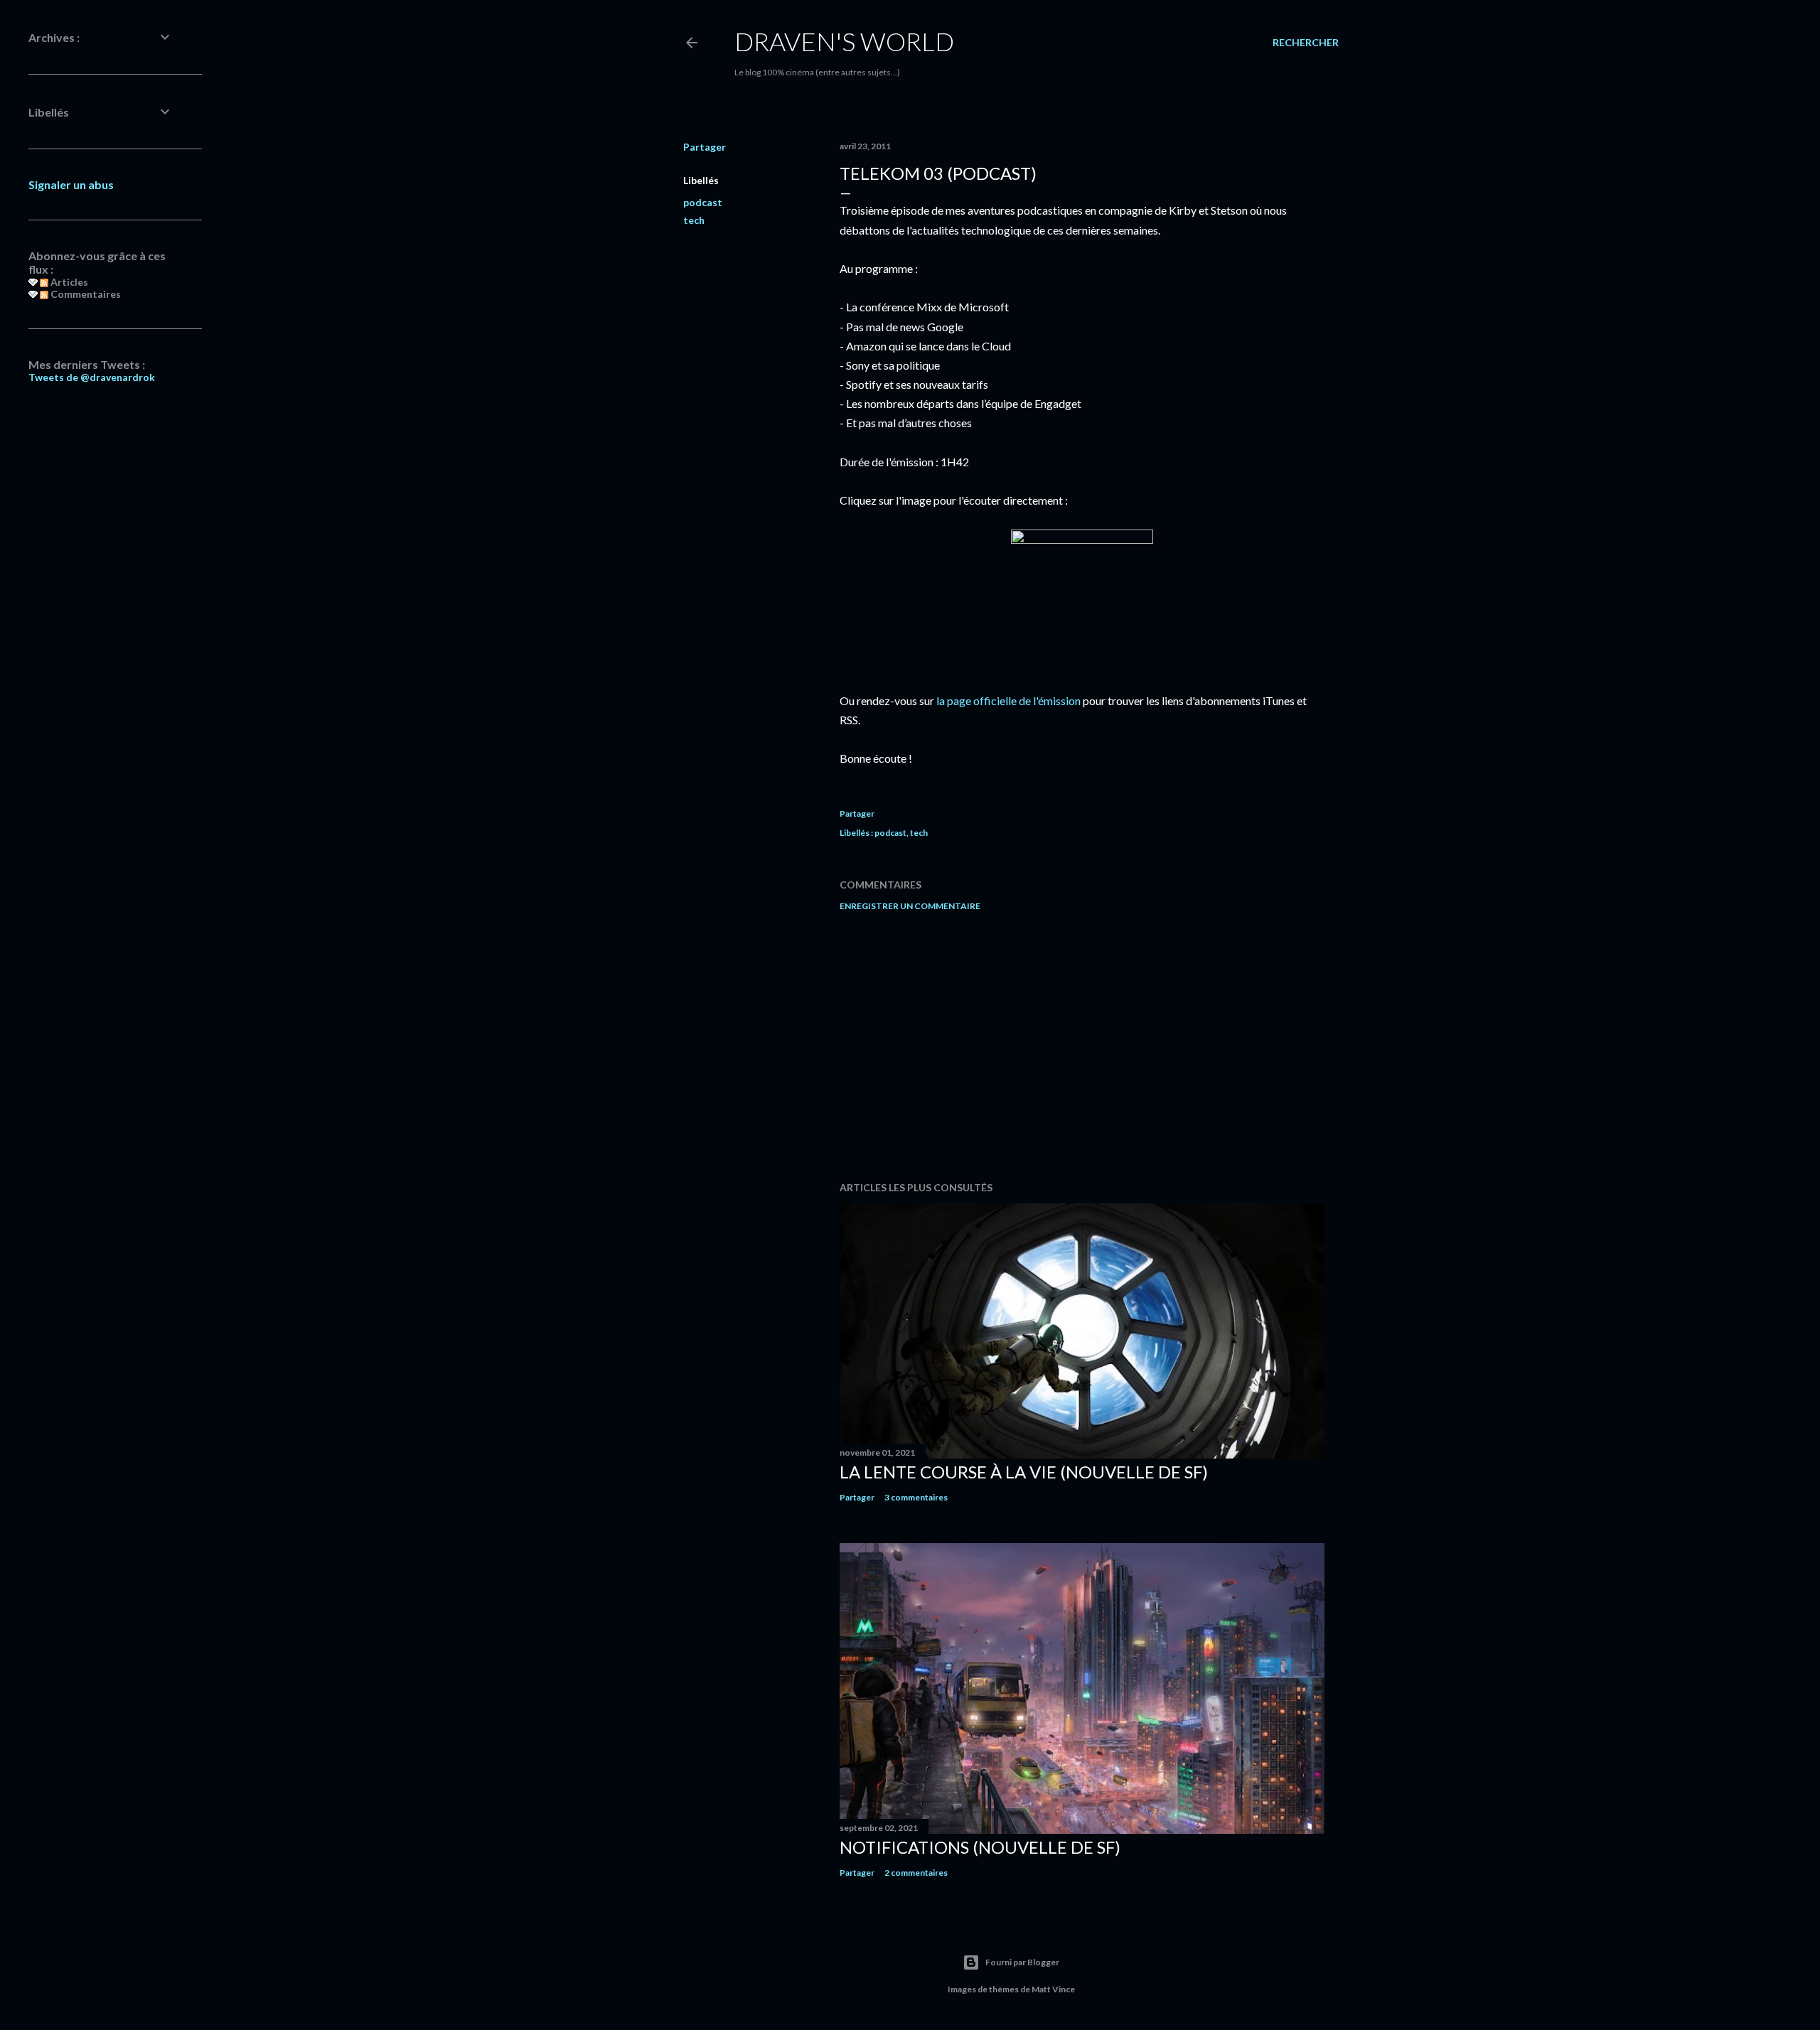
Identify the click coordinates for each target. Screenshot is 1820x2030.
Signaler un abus (71, 184)
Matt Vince (1053, 1989)
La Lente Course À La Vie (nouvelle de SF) (1024, 1472)
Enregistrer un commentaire (910, 906)
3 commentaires (916, 1497)
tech (694, 220)
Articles (68, 282)
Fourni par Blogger (1022, 1962)
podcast (703, 202)
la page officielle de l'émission (1008, 700)
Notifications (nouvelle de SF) (980, 1847)
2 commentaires (916, 1873)
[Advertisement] (1082, 1046)
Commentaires (85, 294)
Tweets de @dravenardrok (92, 377)
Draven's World (844, 41)
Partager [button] (705, 147)
